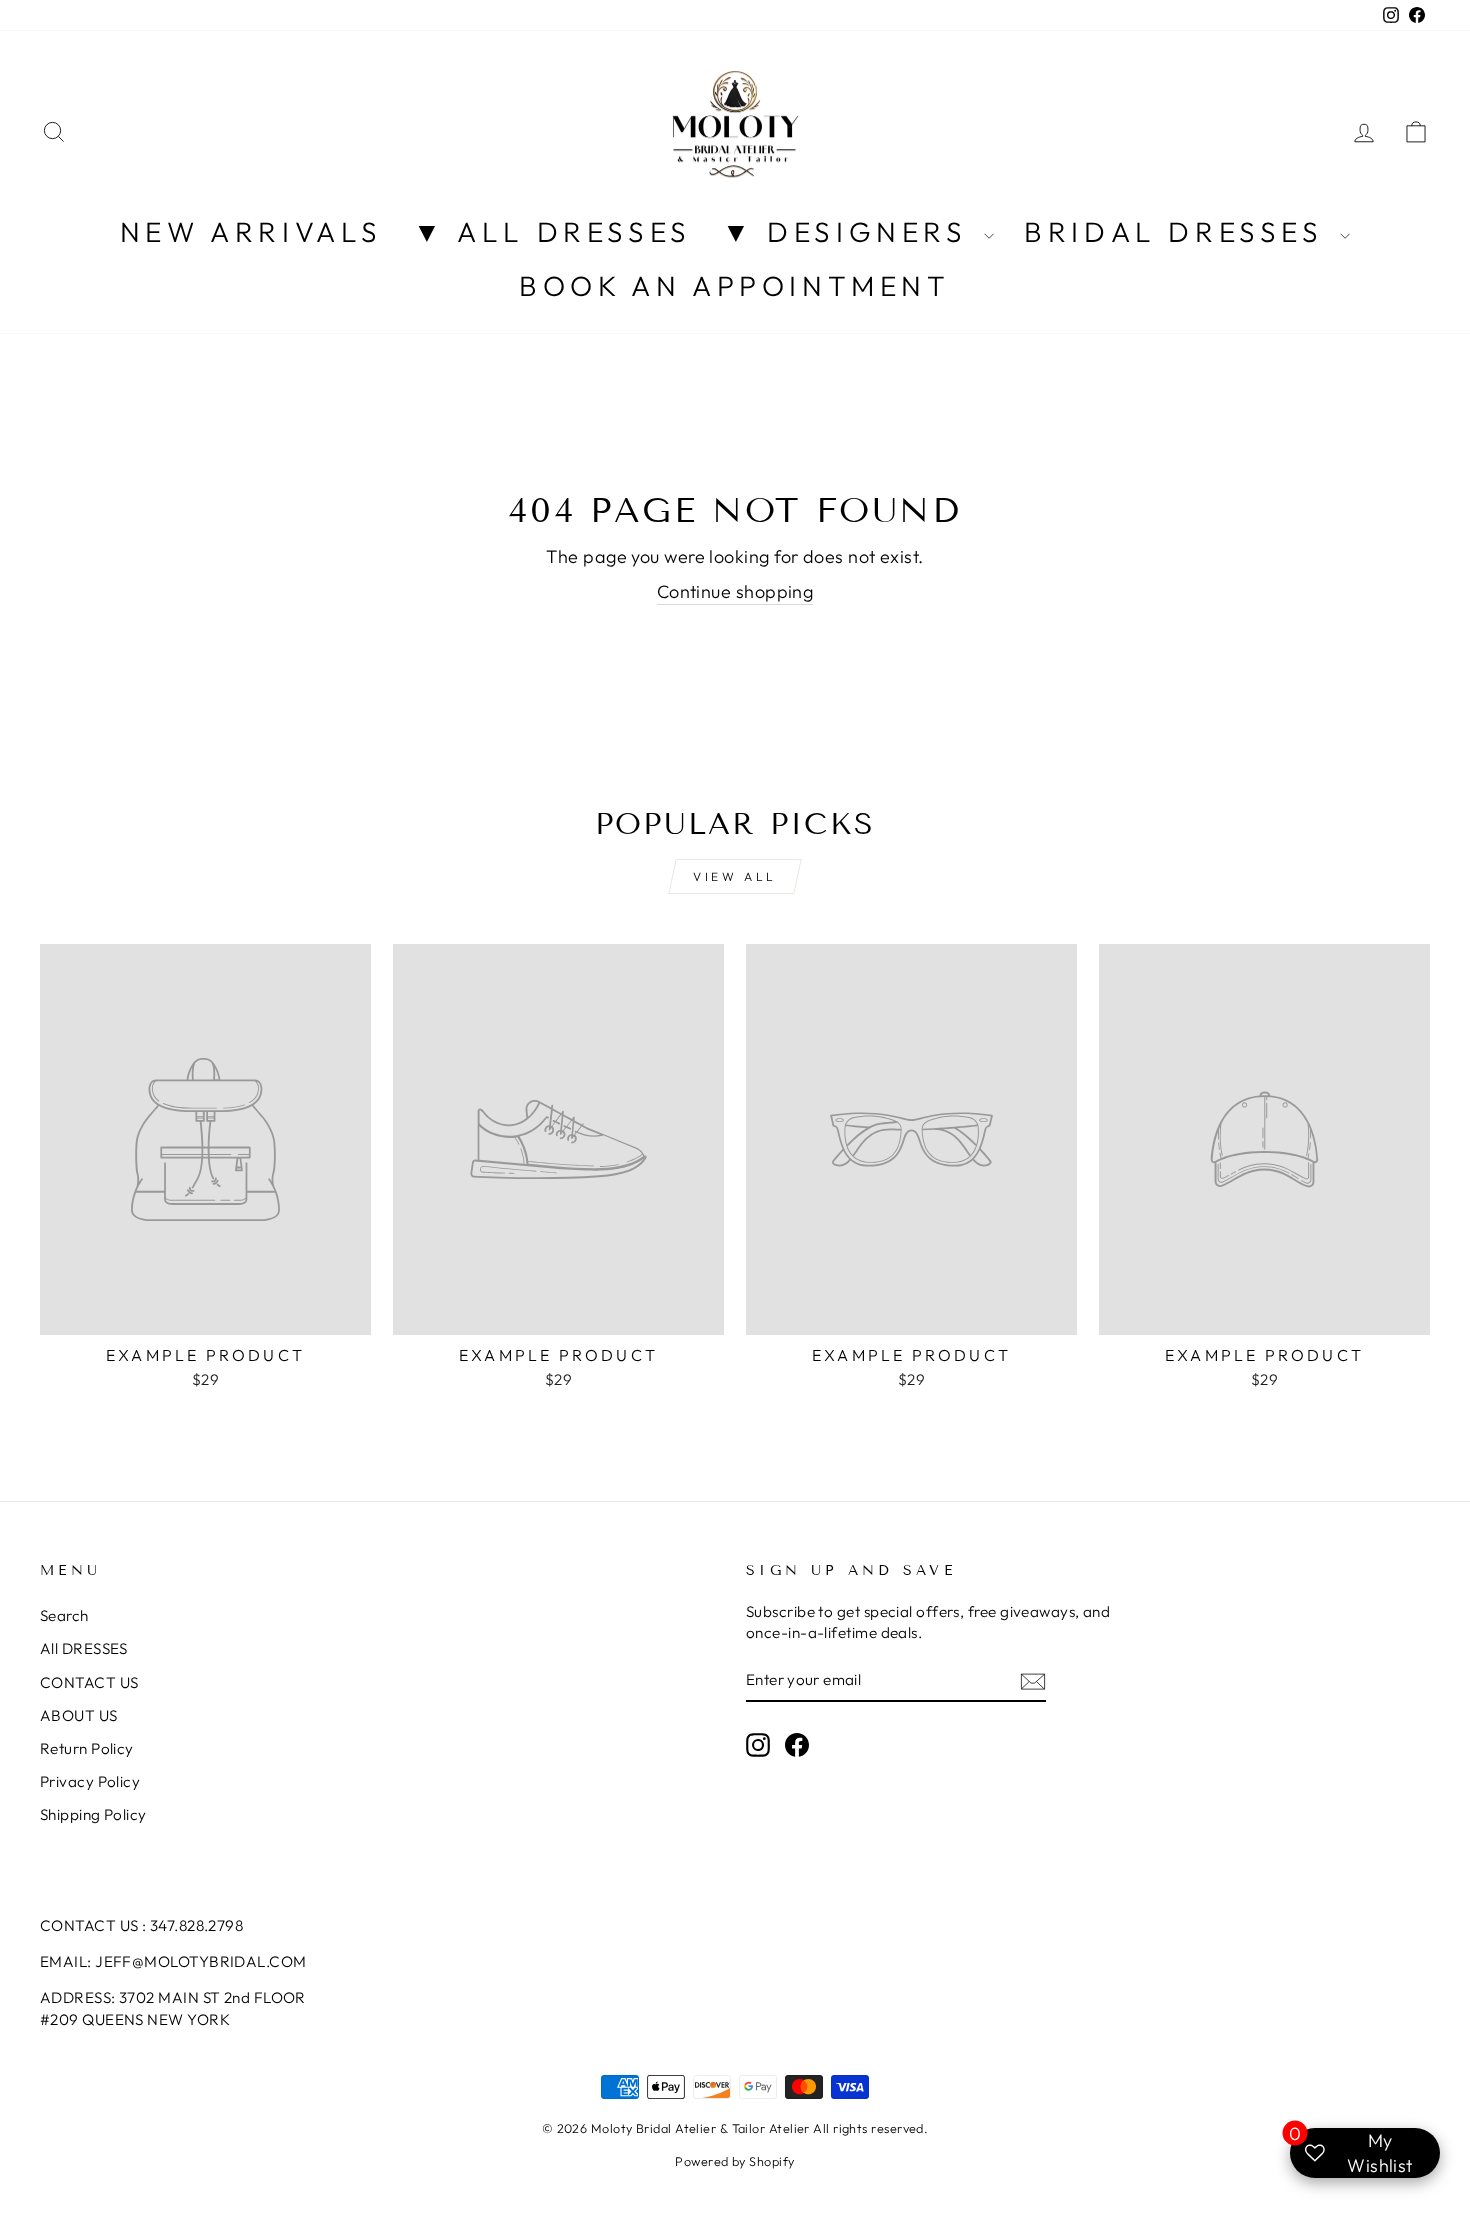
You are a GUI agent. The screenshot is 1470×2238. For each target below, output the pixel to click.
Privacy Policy (90, 1781)
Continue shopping (735, 591)
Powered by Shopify (734, 2161)
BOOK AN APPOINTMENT (734, 285)
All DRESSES (84, 1648)
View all (735, 876)
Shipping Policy (93, 1814)
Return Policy (87, 1748)
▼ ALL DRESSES (552, 231)
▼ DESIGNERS (850, 231)
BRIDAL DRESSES (1179, 231)
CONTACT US (89, 1682)
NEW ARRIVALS (251, 231)
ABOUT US (79, 1715)
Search (64, 1615)
